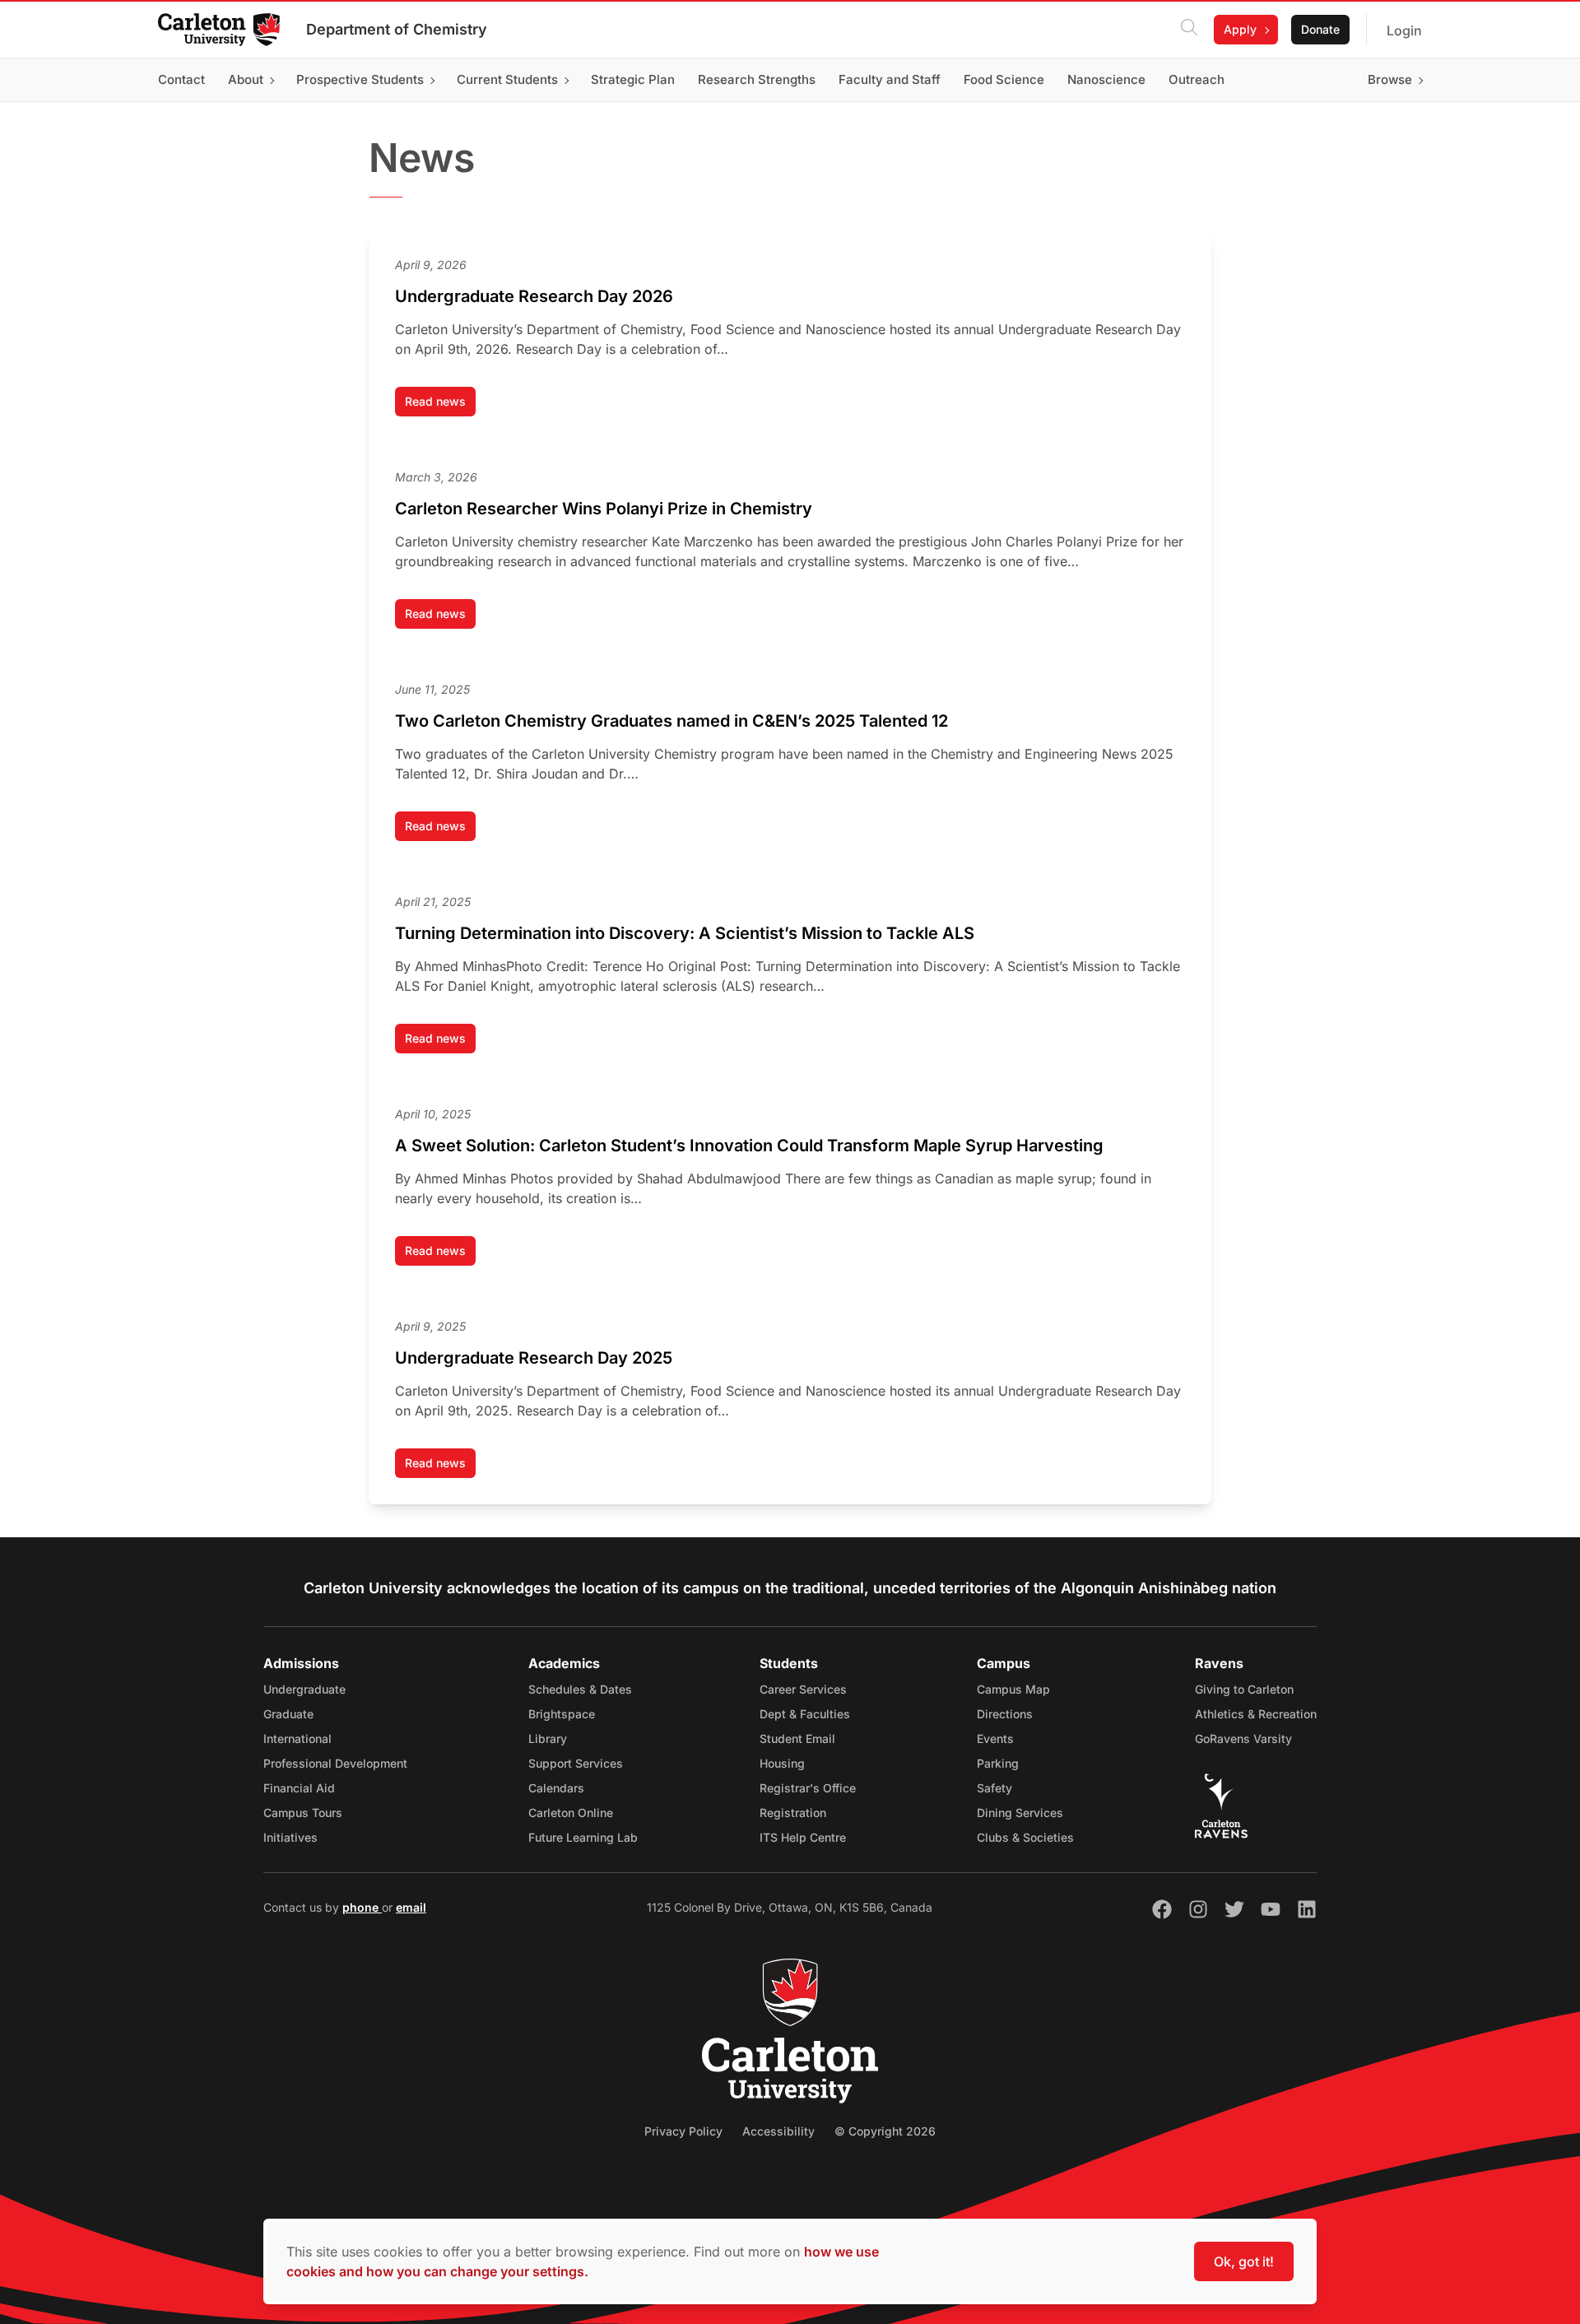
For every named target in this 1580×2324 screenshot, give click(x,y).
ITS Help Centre (803, 1837)
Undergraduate (304, 1689)
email (411, 1907)
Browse (1390, 79)
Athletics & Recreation (1256, 1714)
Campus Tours (303, 1813)
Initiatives (290, 1837)
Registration (793, 1813)
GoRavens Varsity (1243, 1738)
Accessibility (778, 2131)
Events (995, 1738)
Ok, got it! (1244, 2261)
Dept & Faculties (805, 1714)
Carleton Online (571, 1813)
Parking (998, 1763)
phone (362, 1907)
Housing (782, 1763)
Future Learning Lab (583, 1837)
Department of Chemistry (397, 29)
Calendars (556, 1788)
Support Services (576, 1763)
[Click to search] (1189, 30)
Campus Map (1013, 1689)
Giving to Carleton (1244, 1689)
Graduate (288, 1714)
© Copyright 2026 (885, 2131)
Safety (994, 1788)
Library (548, 1738)
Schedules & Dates (580, 1689)
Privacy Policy (683, 2131)
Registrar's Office (808, 1788)
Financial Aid (299, 1788)
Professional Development (335, 1763)
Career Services (803, 1689)
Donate (1320, 29)
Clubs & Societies (1025, 1837)
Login (1404, 30)
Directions (1005, 1714)
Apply (1240, 29)
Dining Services (1020, 1813)
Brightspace (562, 1714)
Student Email (797, 1738)
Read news (440, 405)
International (297, 1738)
